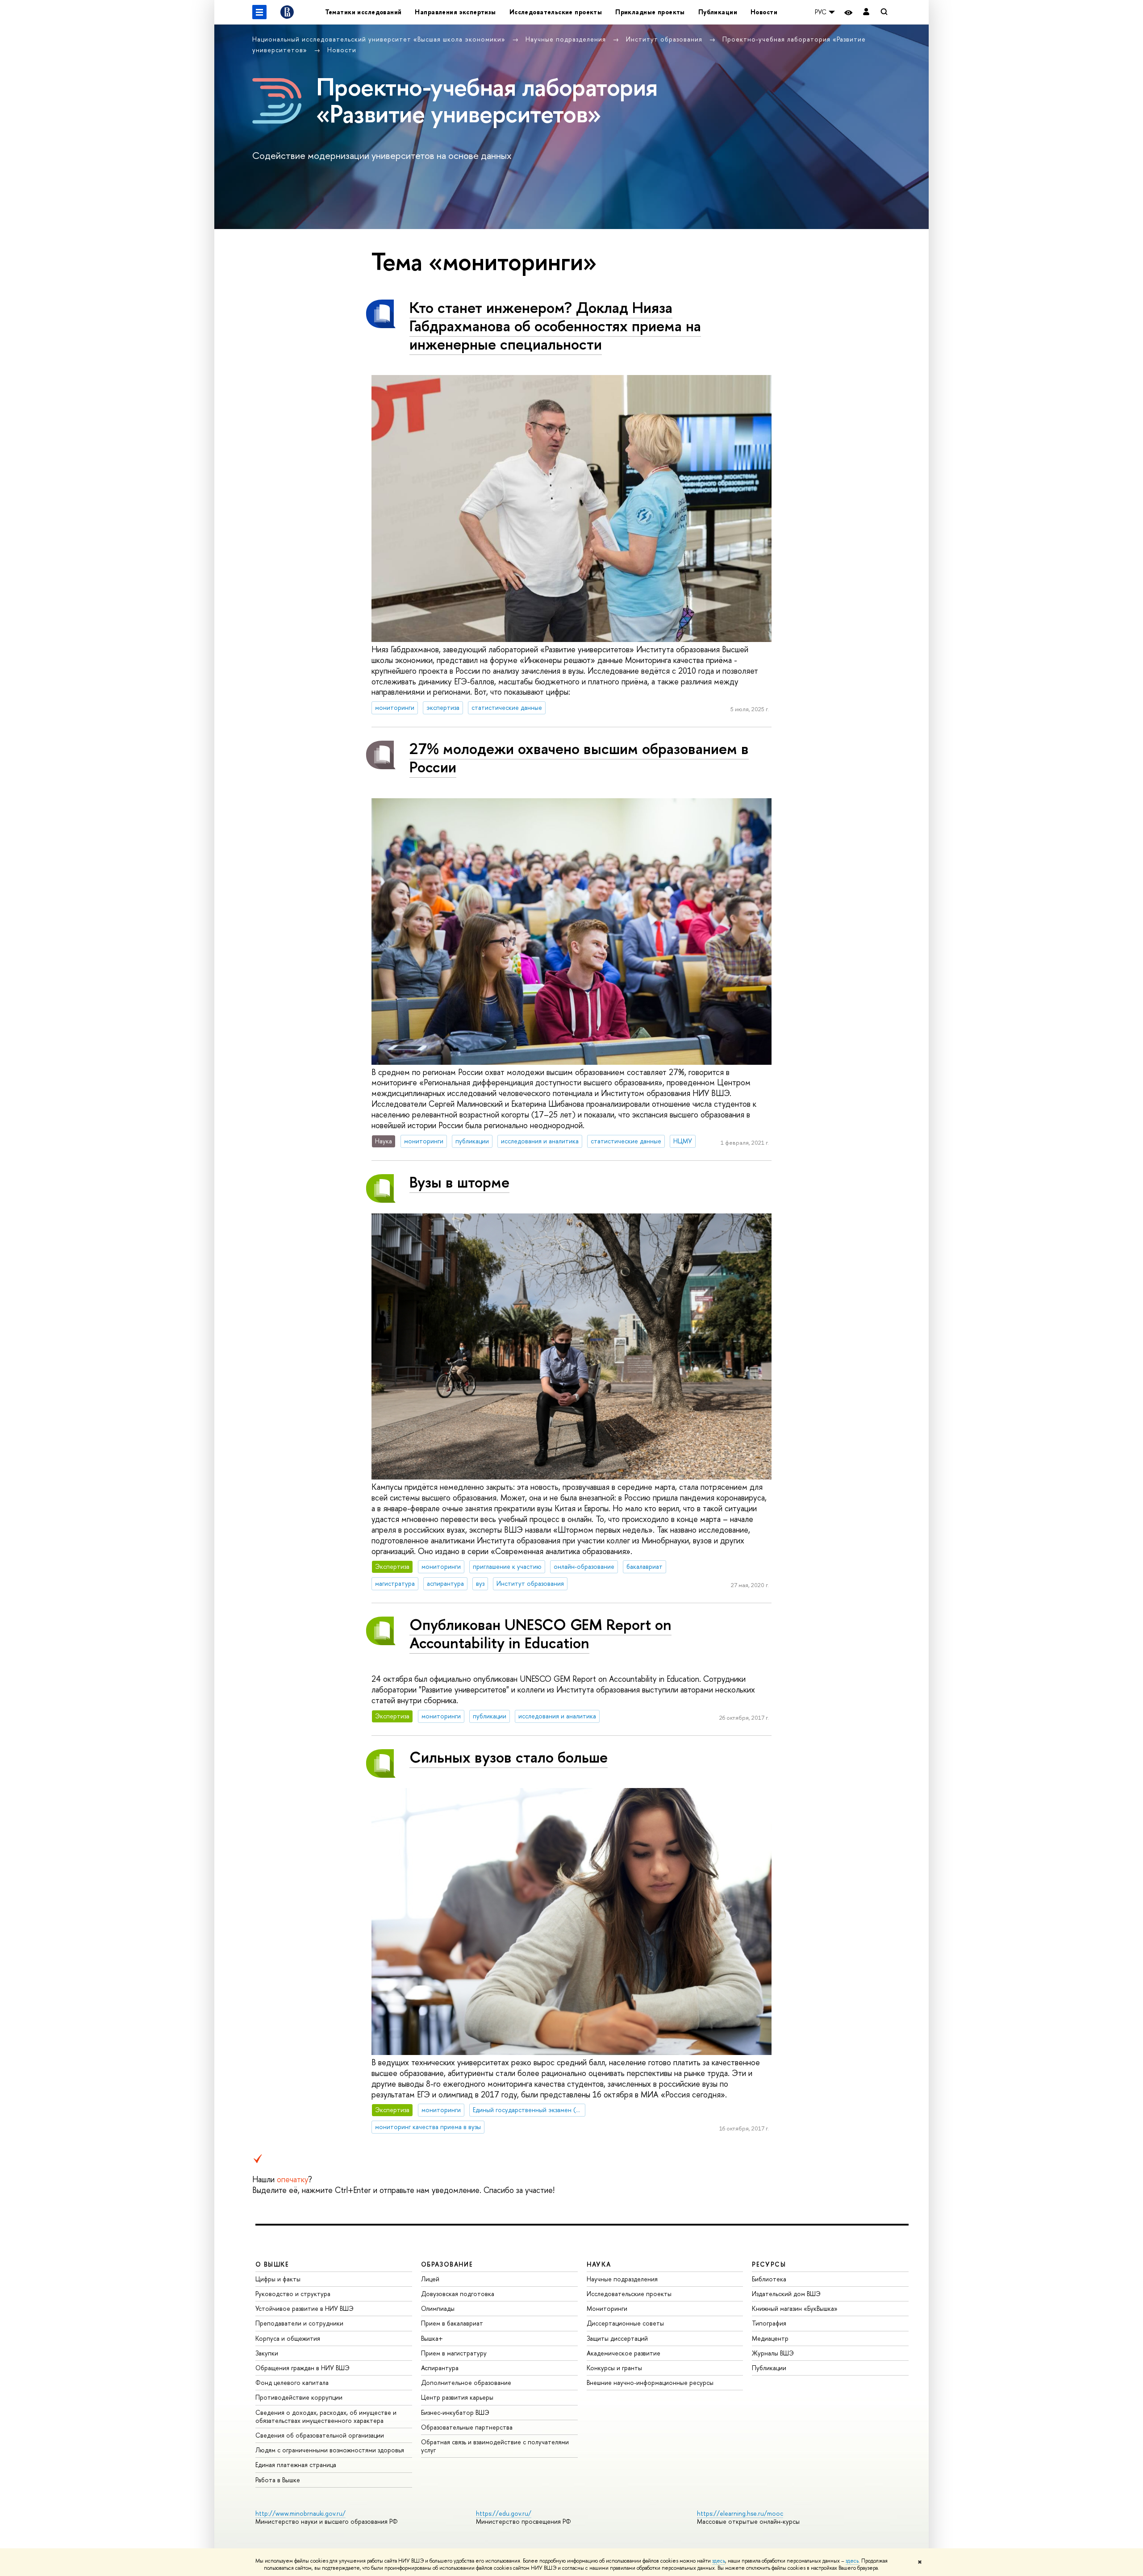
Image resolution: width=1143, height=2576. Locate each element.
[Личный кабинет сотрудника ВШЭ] (866, 12)
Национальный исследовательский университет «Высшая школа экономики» (380, 39)
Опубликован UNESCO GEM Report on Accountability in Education (540, 1634)
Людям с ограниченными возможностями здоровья (330, 2450)
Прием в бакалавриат (452, 2323)
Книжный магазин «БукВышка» (795, 2308)
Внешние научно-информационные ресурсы (650, 2382)
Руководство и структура (293, 2294)
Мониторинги (607, 2308)
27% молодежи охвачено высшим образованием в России (579, 758)
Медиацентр (770, 2338)
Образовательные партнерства (467, 2427)
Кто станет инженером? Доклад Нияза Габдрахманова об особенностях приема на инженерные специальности (555, 326)
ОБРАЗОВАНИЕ (447, 2264)
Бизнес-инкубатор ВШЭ (455, 2412)
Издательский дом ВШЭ (786, 2294)
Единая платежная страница (296, 2465)
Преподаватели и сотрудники (299, 2323)
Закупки (267, 2353)
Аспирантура (440, 2368)
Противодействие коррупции (299, 2397)
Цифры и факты (278, 2279)
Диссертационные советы (625, 2323)
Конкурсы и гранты (614, 2368)
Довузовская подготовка (458, 2294)
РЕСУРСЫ (769, 2264)
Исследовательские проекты (556, 12)
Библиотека (769, 2279)
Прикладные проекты (650, 12)
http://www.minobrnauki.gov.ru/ (300, 2513)
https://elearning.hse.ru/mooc (740, 2513)
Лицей (430, 2279)
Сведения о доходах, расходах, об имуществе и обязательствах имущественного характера (326, 2416)
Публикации (718, 12)
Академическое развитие (624, 2353)
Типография (769, 2323)
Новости (764, 12)
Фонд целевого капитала (292, 2382)
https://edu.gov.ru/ (504, 2513)
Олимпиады (438, 2308)
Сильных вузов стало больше (509, 1757)
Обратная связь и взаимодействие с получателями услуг (495, 2446)
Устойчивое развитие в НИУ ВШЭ (305, 2308)
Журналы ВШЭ (773, 2353)
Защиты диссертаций (617, 2338)
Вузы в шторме (459, 1182)
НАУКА (599, 2264)
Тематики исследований (363, 12)
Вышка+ (432, 2338)
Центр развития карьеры (457, 2397)
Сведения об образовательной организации (320, 2435)
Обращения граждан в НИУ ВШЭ (302, 2368)
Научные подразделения (567, 39)
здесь (719, 2561)
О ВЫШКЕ (272, 2264)
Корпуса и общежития (288, 2338)
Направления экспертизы (455, 12)
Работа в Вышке (278, 2480)
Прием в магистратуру (454, 2353)
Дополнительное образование (466, 2382)
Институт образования (665, 39)
